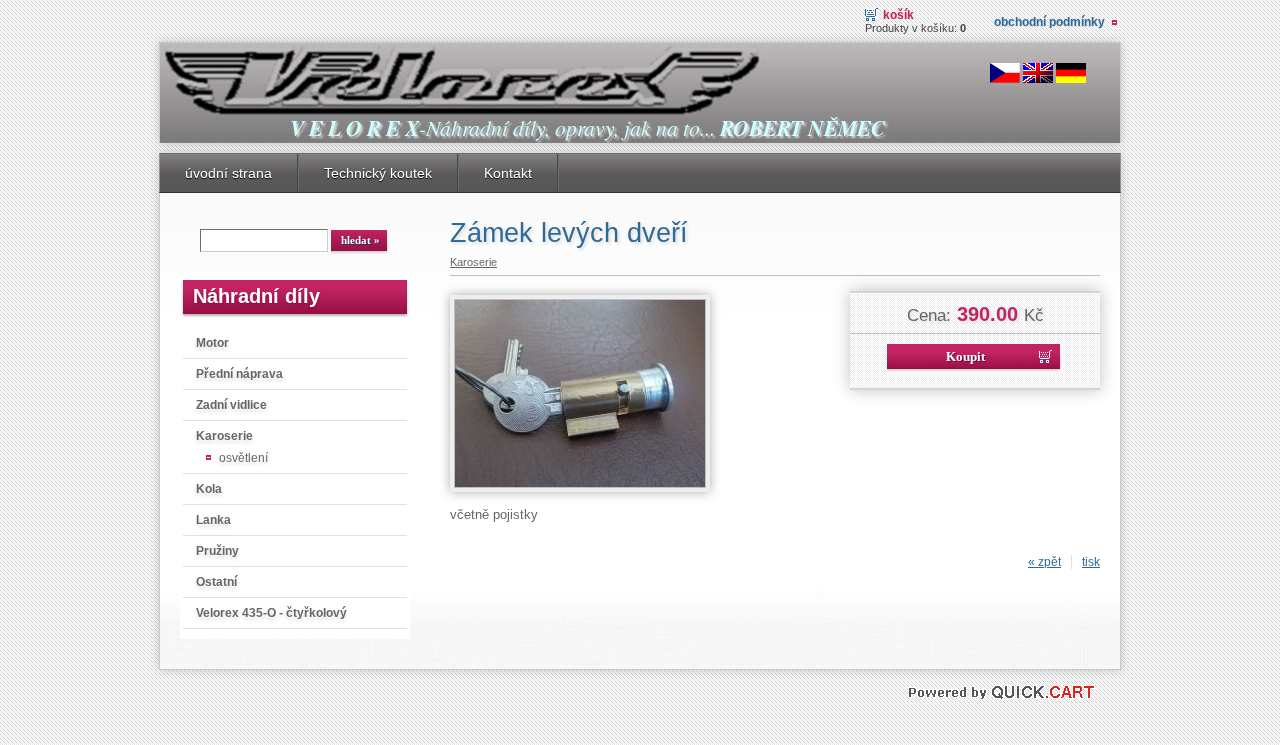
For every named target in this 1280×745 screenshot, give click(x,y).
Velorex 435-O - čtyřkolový (271, 613)
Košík (898, 15)
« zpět (1044, 562)
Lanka (213, 520)
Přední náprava (239, 374)
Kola (209, 489)
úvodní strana (228, 173)
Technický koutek (378, 173)
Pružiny (217, 551)
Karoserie (224, 436)
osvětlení (243, 458)
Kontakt (508, 173)
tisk (1091, 562)
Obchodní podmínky (1049, 22)
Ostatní (216, 582)
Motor (212, 343)
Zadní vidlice (231, 405)
